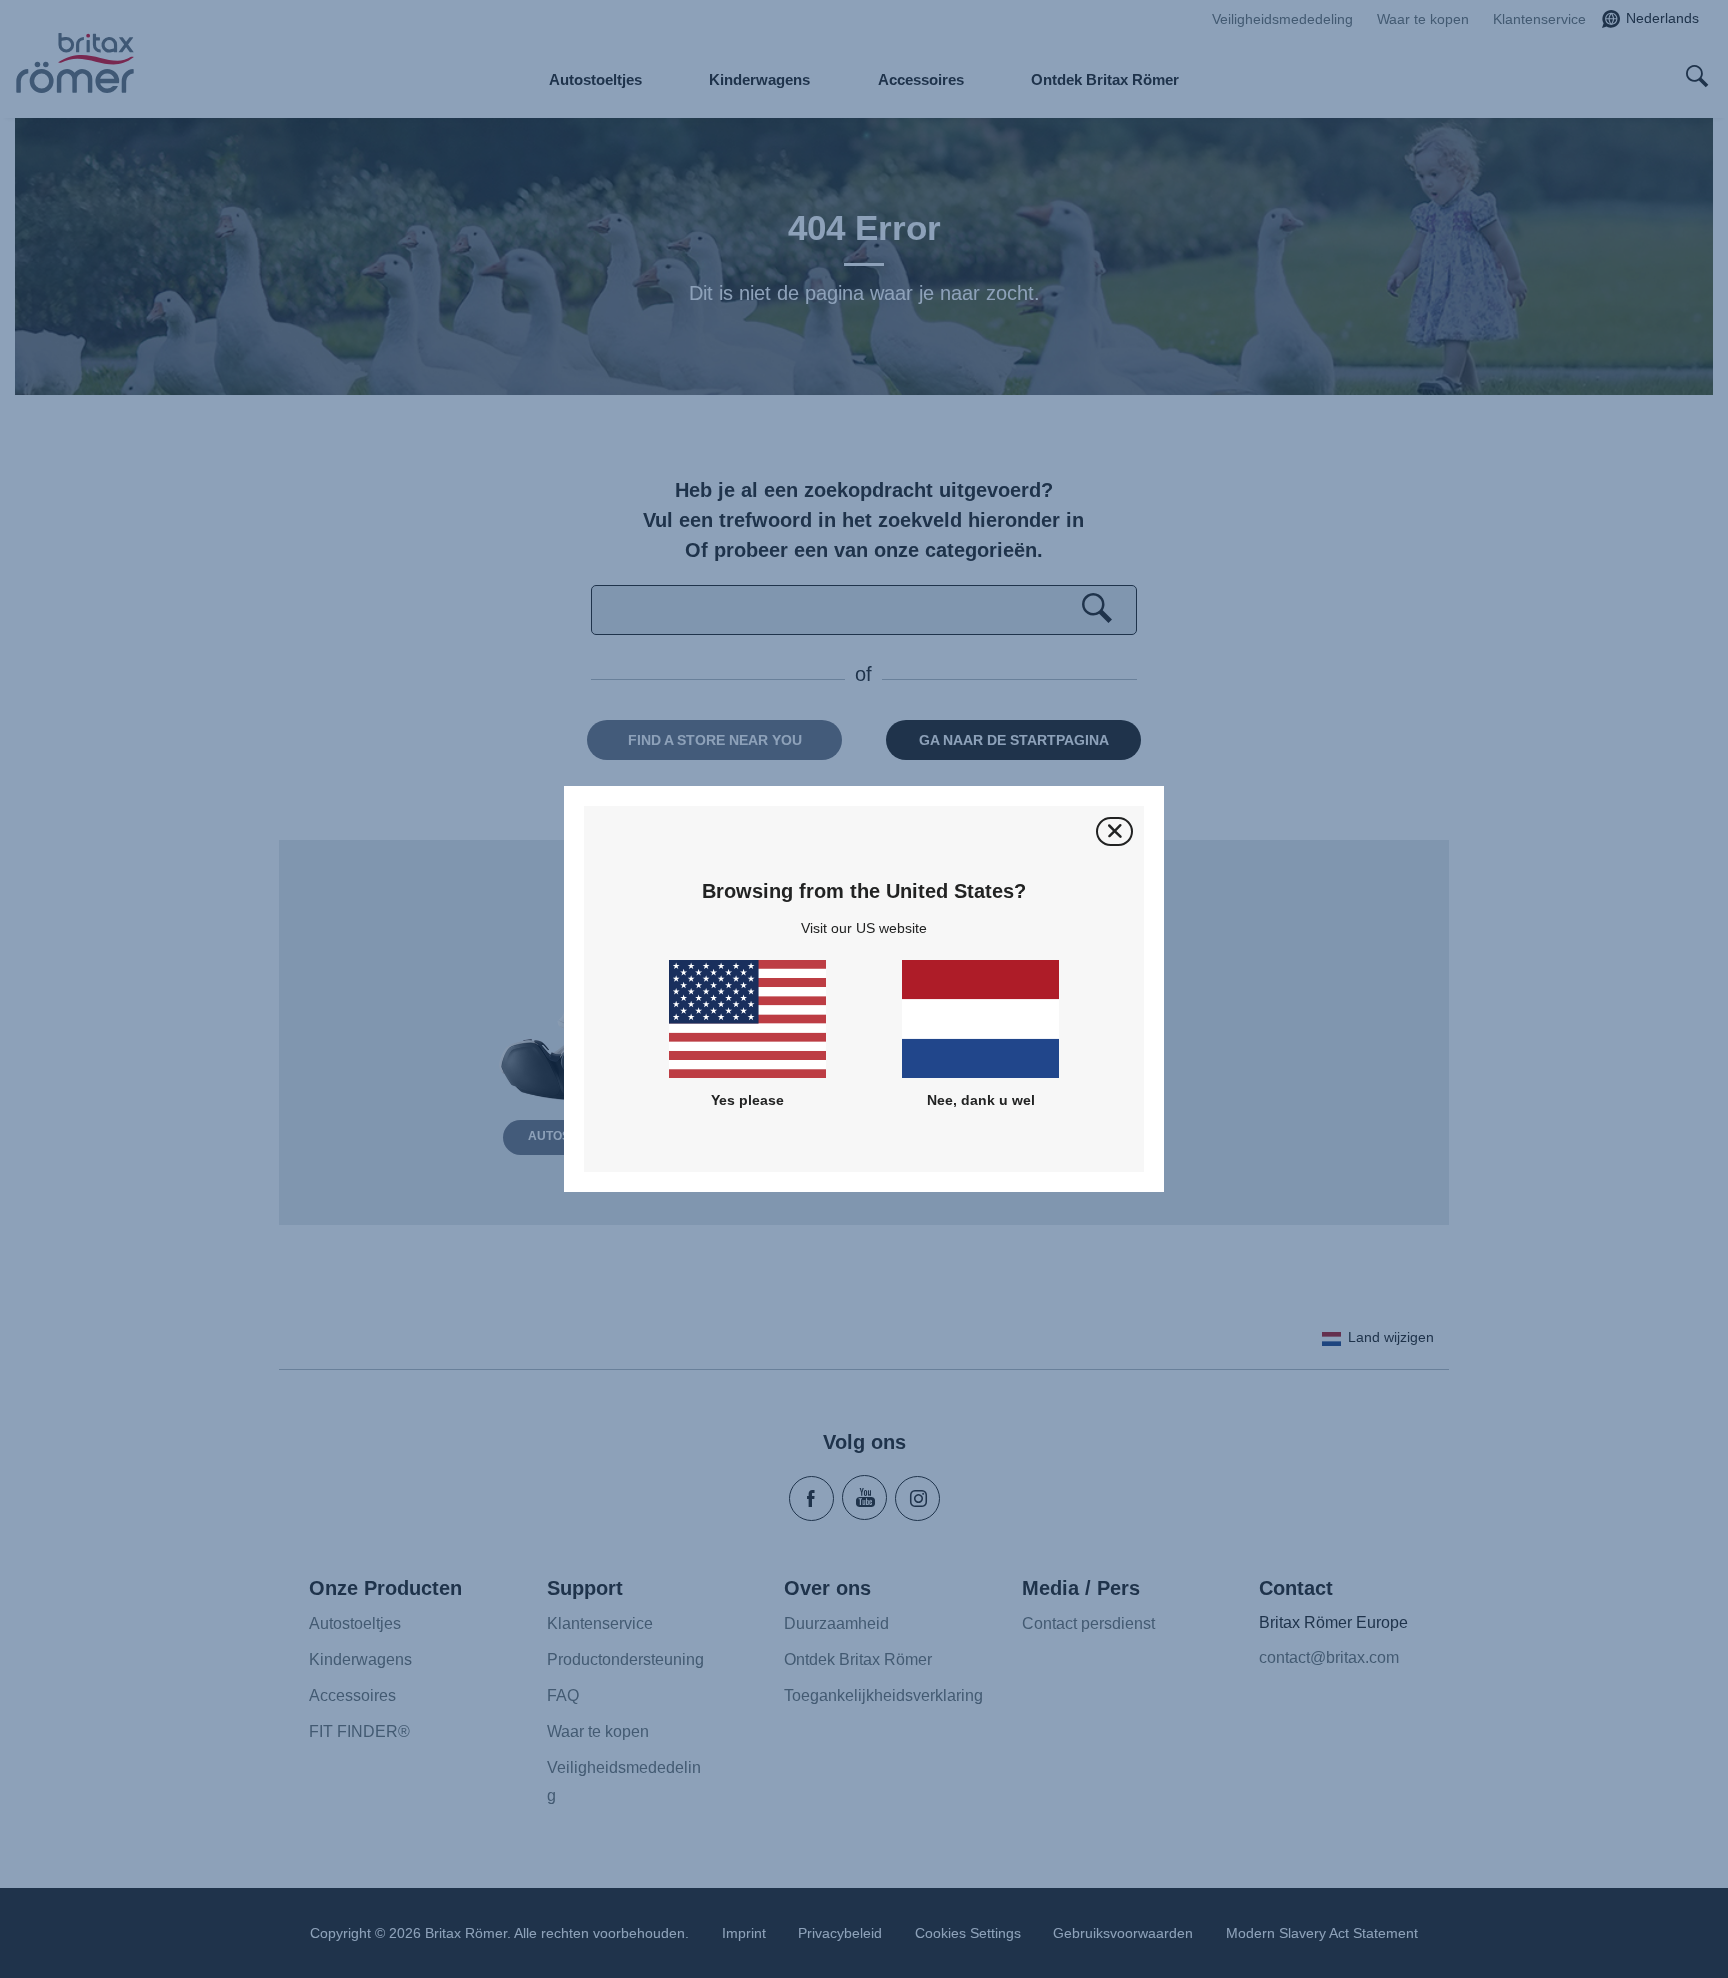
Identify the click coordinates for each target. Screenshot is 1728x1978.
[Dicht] (1114, 831)
